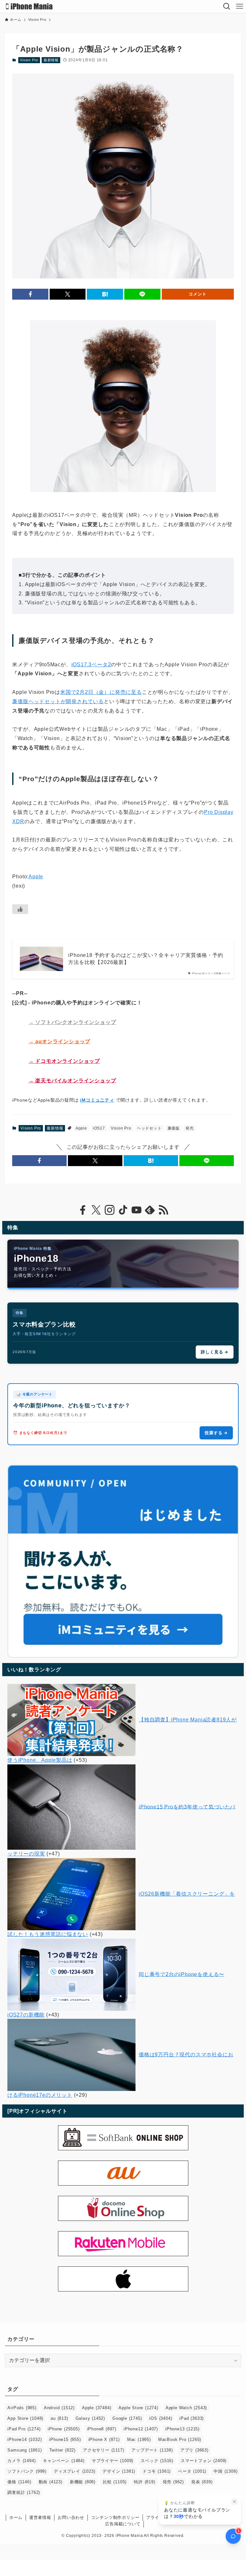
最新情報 (51, 60)
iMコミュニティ (97, 1100)
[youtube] (136, 1210)
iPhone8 (102, 2429)
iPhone (64, 2429)
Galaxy (90, 2418)
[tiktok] (123, 1210)
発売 (190, 1128)
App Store (25, 2418)
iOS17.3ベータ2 (91, 665)
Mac (139, 2440)
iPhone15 (65, 2440)
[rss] (163, 1210)
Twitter (62, 2450)
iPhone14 (25, 2440)
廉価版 (174, 1128)
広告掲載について (123, 2524)
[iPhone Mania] (29, 6)
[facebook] (83, 1210)
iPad (192, 2418)
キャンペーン (64, 2461)
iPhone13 (182, 2429)
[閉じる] (234, 2502)
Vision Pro (29, 60)
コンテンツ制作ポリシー (115, 2517)
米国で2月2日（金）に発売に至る (101, 692)
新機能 (83, 2482)
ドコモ (157, 2471)
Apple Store (138, 2408)
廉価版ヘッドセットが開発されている (58, 701)
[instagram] (110, 1210)
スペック (157, 2461)
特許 (144, 2482)
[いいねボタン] (20, 909)
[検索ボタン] (227, 6)
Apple (36, 877)
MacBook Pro (180, 2440)
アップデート (152, 2450)
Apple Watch (186, 2408)
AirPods (22, 2408)
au (59, 2418)
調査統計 (24, 2492)
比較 (115, 2482)
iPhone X (104, 2440)
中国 (225, 2471)
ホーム (16, 2517)
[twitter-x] (96, 1210)
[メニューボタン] (240, 6)
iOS (161, 2418)
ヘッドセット (149, 1128)
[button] (30, 294)
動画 (51, 2482)
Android (59, 2408)
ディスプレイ (74, 2471)
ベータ (192, 2471)
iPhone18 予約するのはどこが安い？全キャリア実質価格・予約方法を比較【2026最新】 (146, 959)
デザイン (119, 2471)
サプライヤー (113, 2461)
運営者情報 (40, 2517)
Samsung (25, 2450)
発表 (202, 2482)
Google (127, 2418)
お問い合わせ (71, 2517)
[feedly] (150, 1210)
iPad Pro (24, 2429)
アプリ (194, 2450)
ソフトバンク (27, 2471)
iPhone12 (141, 2429)
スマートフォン (204, 2461)
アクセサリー (103, 2450)
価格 (19, 2482)
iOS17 (99, 1128)
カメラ (21, 2461)
